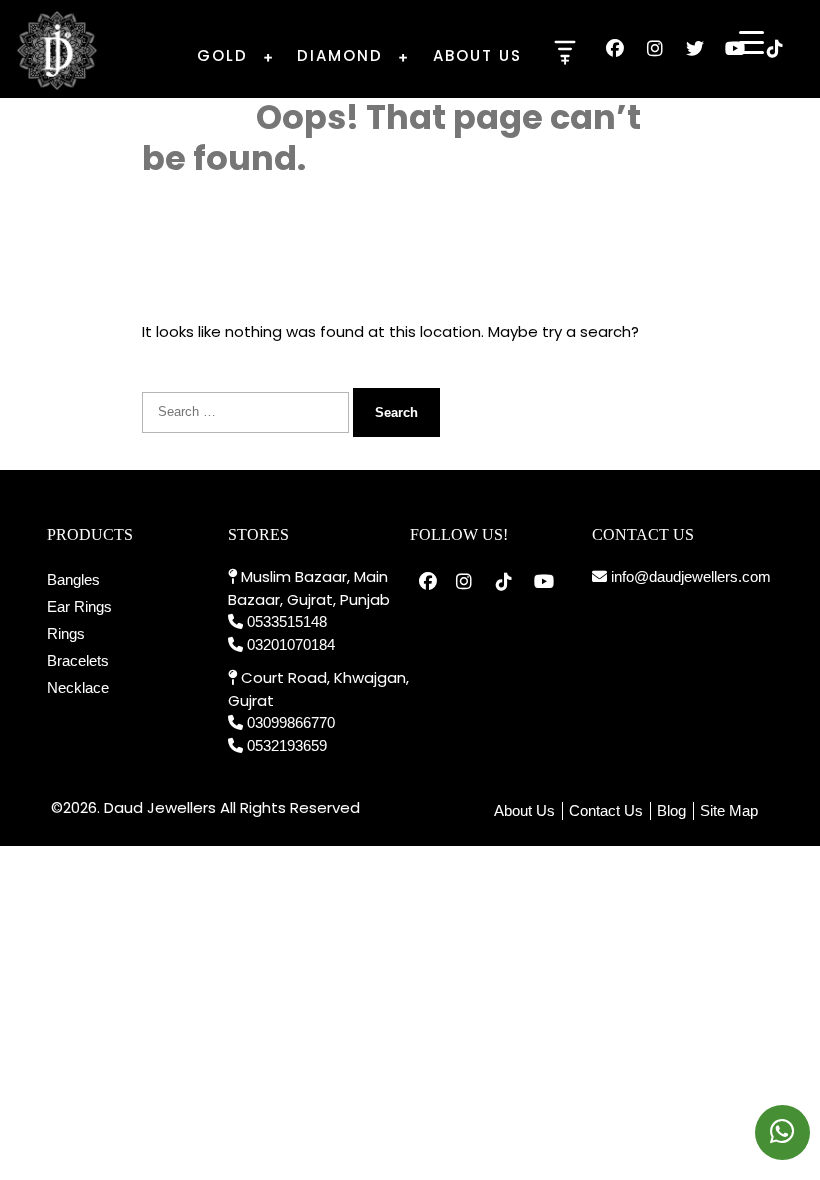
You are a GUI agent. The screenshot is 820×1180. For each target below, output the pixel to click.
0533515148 (287, 621)
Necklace (78, 687)
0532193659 (287, 745)
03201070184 (291, 644)
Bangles (73, 579)
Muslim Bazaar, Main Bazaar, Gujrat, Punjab (309, 588)
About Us (524, 810)
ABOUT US (477, 55)
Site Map (729, 810)
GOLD (222, 55)
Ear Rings (79, 606)
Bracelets (78, 660)
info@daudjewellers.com (689, 576)
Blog (671, 810)
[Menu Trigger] (751, 42)
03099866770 (291, 722)
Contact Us (606, 810)
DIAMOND (340, 55)
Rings (66, 633)
